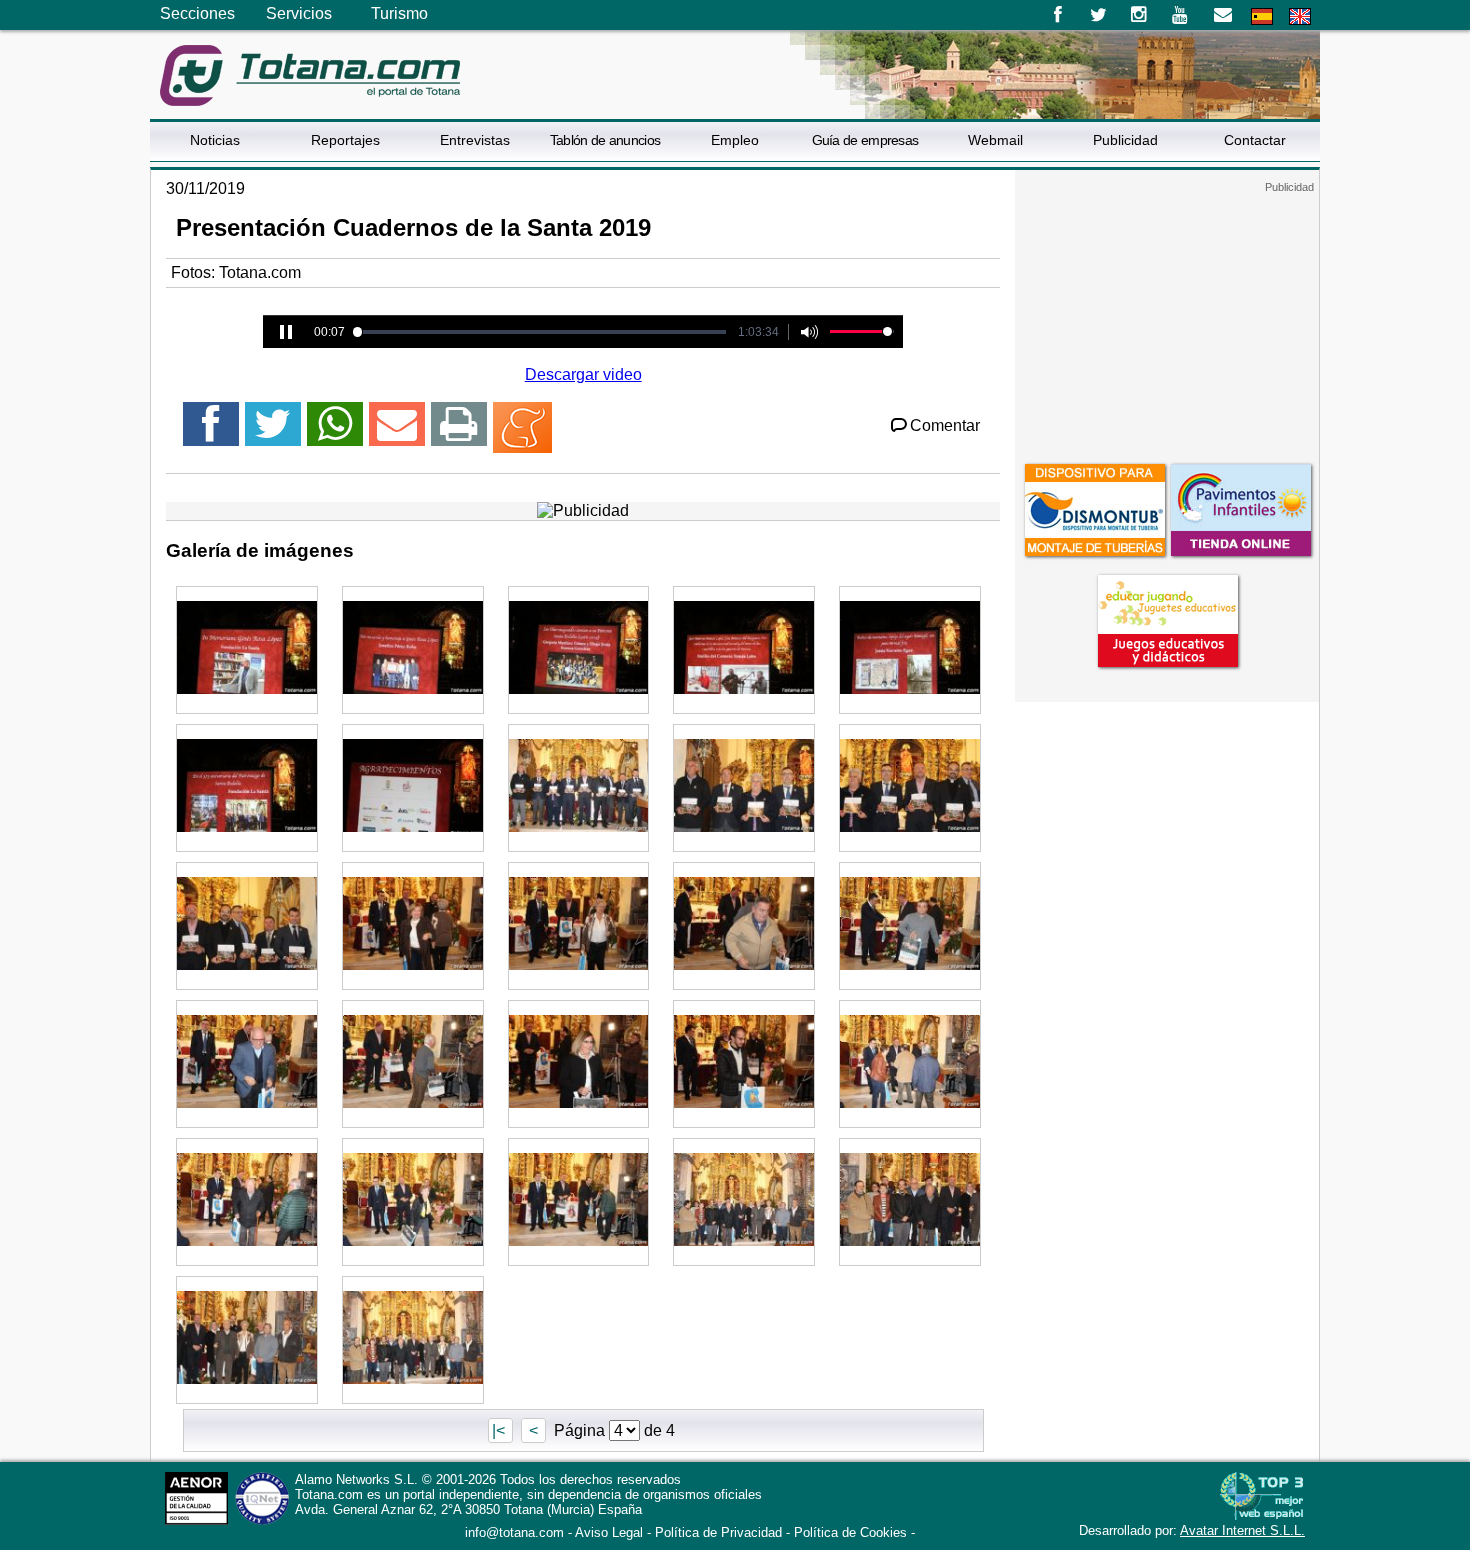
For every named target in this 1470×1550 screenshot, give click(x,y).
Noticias (215, 140)
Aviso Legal (609, 1532)
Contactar (1255, 140)
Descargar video (583, 374)
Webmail (995, 140)
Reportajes (345, 140)
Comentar (945, 425)
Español (1262, 16)
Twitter (1098, 15)
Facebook (1057, 15)
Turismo (399, 13)
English (1300, 16)
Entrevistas (475, 140)
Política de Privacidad (718, 1532)
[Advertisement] (1167, 319)
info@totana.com (514, 1532)
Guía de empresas (865, 140)
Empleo (735, 140)
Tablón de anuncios (605, 140)
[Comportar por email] (397, 432)
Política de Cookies (850, 1532)
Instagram (1139, 15)
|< (500, 1430)
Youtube (1181, 15)
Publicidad (1125, 140)
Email (1222, 15)
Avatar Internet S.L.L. (1242, 1530)
